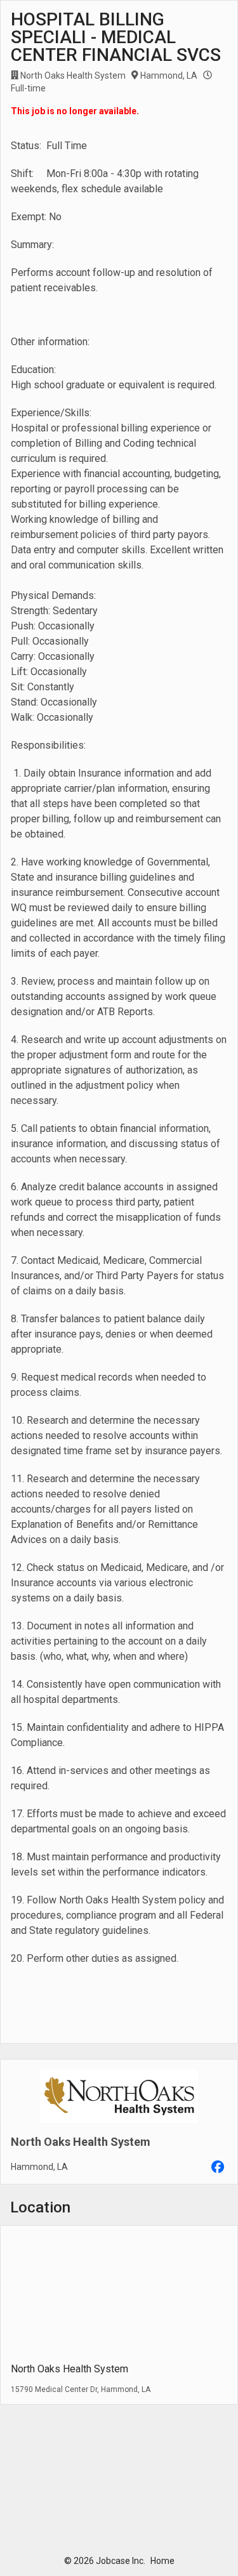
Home (162, 2561)
